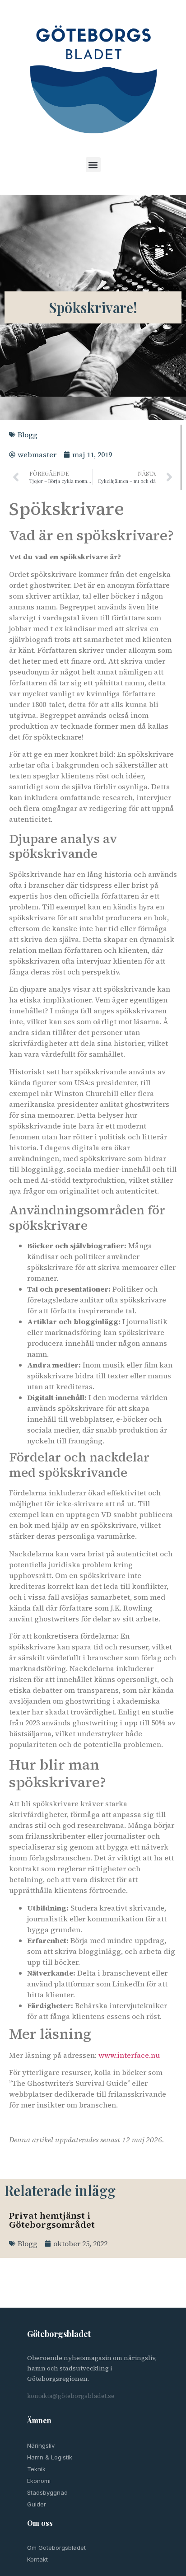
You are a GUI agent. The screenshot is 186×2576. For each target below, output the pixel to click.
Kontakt (37, 2559)
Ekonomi (39, 2481)
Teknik (36, 2469)
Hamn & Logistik (50, 2457)
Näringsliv (41, 2445)
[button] (93, 165)
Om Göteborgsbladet (56, 2548)
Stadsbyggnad (47, 2492)
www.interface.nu (129, 2055)
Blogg (28, 435)
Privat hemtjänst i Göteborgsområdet (52, 2220)
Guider (37, 2504)
